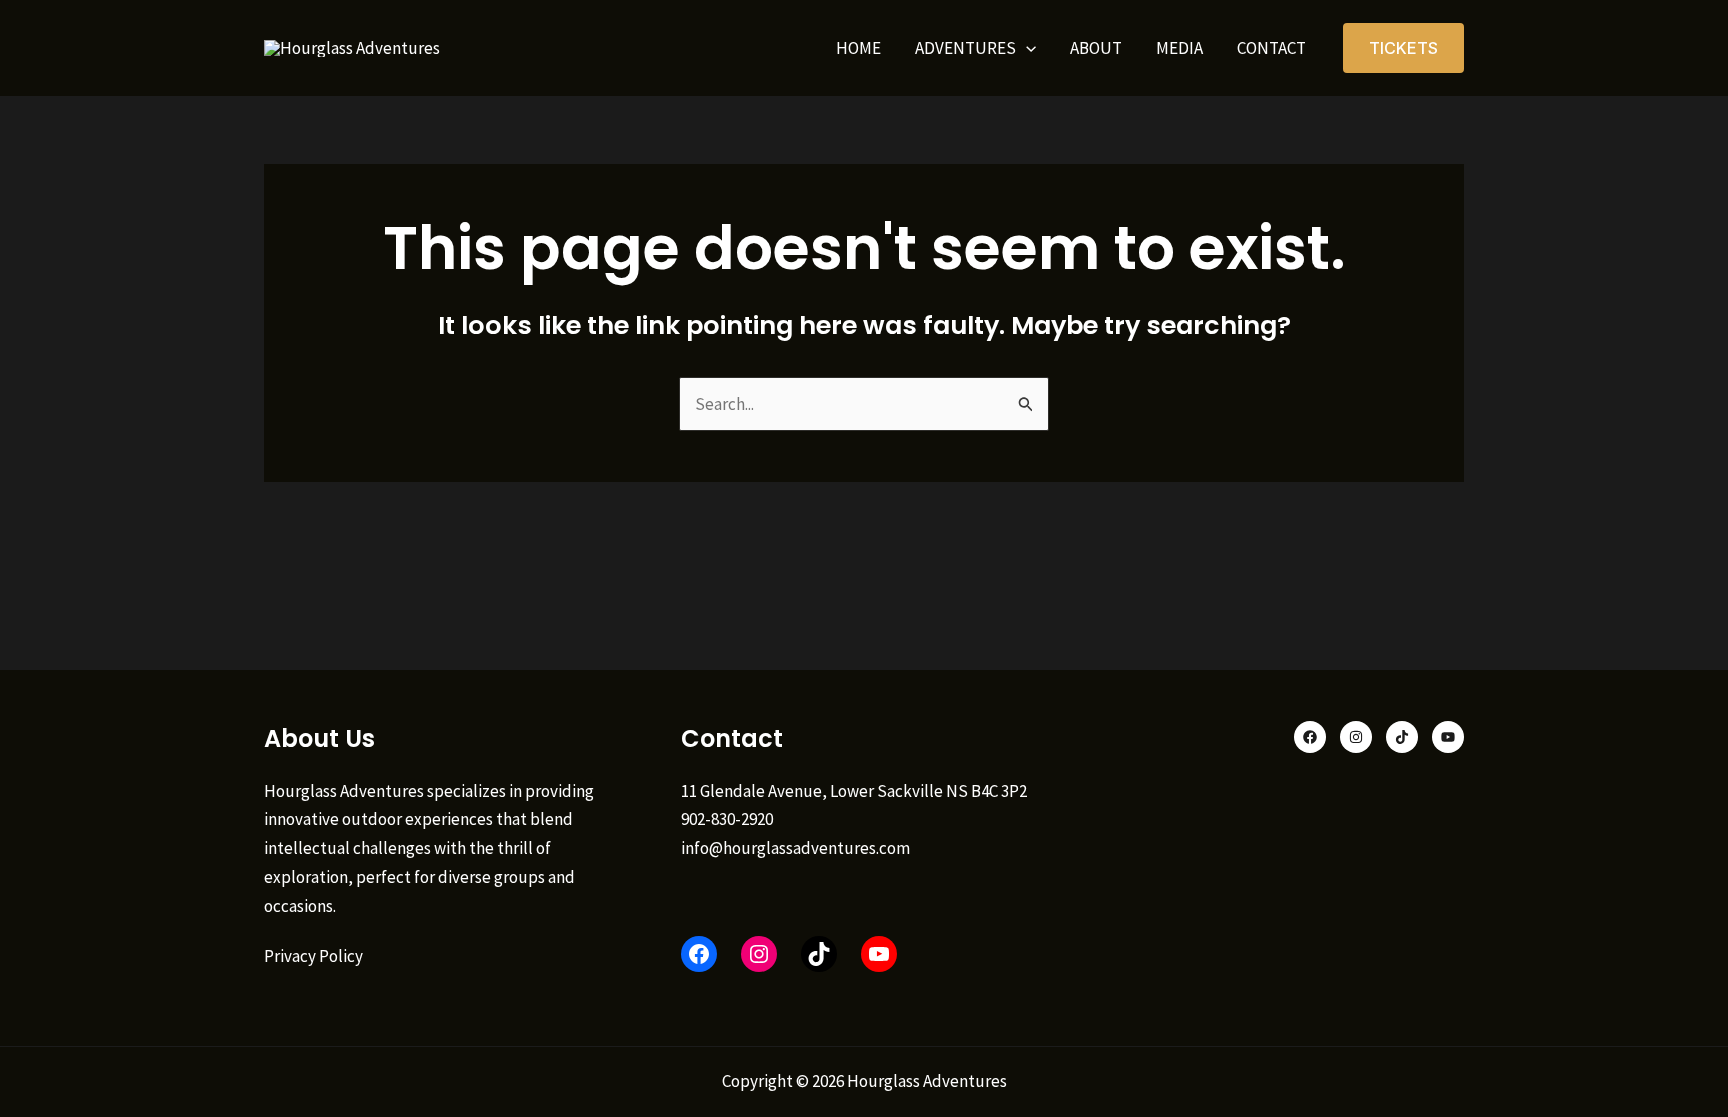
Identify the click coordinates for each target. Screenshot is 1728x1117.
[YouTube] (879, 954)
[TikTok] (819, 954)
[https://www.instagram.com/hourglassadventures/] (759, 954)
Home (858, 48)
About (1096, 48)
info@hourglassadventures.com (795, 848)
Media (1179, 48)
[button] (1026, 48)
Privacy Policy (313, 956)
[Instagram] (1356, 737)
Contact (1271, 48)
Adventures (965, 48)
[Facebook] (699, 954)
